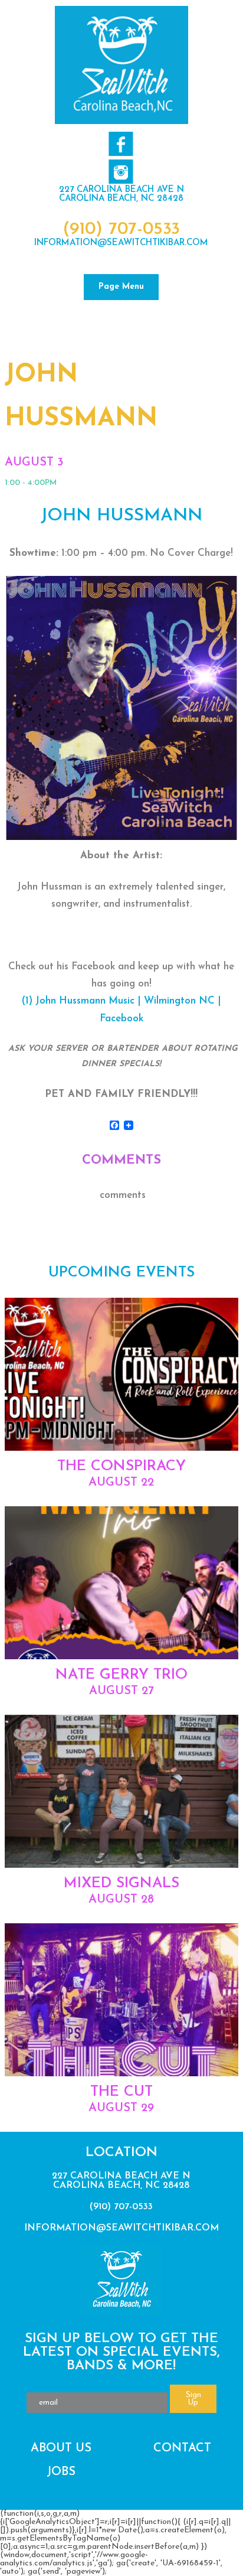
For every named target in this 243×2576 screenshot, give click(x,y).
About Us (61, 2448)
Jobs (61, 2472)
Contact (182, 2448)
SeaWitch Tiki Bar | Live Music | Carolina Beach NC (121, 65)
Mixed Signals (121, 1883)
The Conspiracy (121, 1466)
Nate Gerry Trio (121, 1675)
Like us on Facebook (121, 144)
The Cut (121, 2092)
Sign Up (193, 2399)
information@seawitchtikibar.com (121, 243)
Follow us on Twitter (121, 172)
